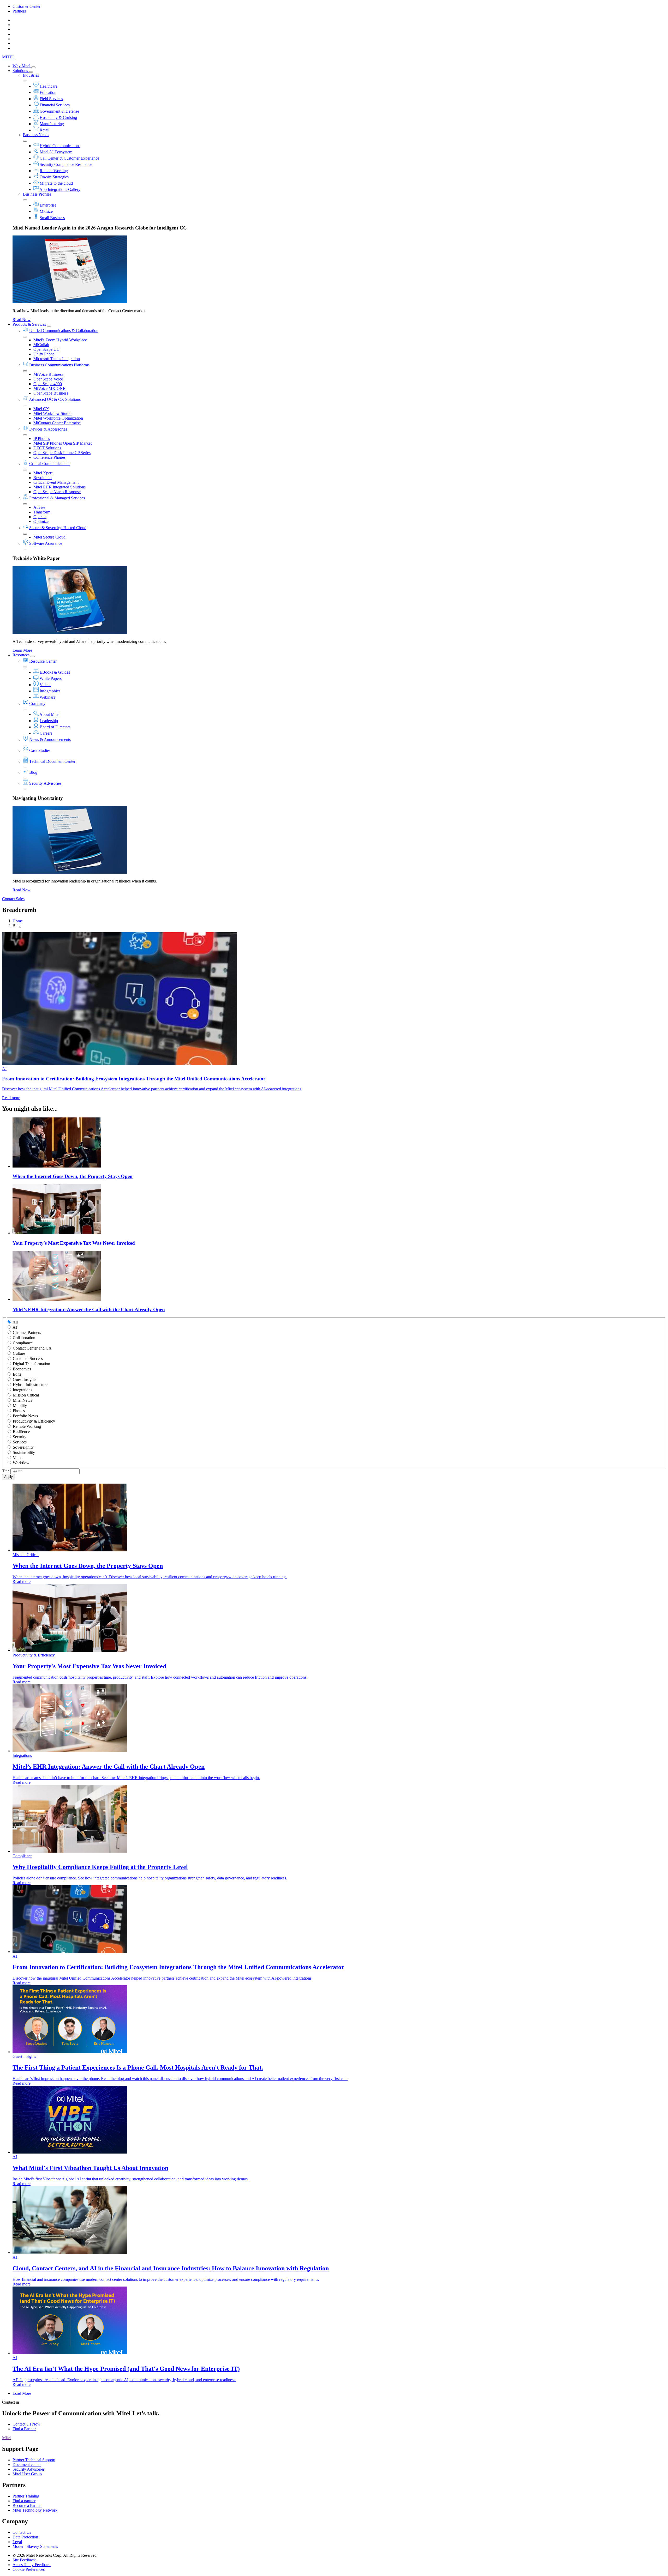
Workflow (21, 1463)
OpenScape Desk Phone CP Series (62, 453)
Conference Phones (49, 457)
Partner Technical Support (34, 2460)
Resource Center (43, 661)
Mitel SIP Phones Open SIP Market (62, 443)
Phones (19, 1411)
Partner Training (26, 2496)
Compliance (23, 1343)
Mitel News (22, 1400)
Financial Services (55, 105)
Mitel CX (41, 409)
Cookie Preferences (29, 2569)
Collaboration (24, 1338)
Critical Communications (50, 464)
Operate (40, 517)
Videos (45, 685)
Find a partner (24, 2501)
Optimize (41, 521)
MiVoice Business (48, 374)
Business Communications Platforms (59, 365)
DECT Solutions (47, 448)
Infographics (50, 691)
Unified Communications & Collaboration (64, 331)
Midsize (46, 211)
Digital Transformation (31, 1364)
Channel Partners (27, 1332)
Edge (17, 1374)
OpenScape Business (51, 393)
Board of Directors (55, 727)
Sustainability (24, 1452)
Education (48, 92)
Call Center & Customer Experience (69, 158)
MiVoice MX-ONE (49, 388)
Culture (19, 1353)
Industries (31, 75)
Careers (46, 733)
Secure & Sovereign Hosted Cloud (58, 528)
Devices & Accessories (48, 429)
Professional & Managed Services (57, 498)
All (15, 1322)
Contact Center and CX (32, 1348)
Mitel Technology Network (35, 2510)
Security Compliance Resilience (66, 164)
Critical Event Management (56, 482)
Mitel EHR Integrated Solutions (59, 487)
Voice (17, 1458)
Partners (19, 11)
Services (20, 1442)
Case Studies (40, 750)
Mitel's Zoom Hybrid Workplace (60, 340)
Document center (27, 2465)
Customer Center (26, 6)
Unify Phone (44, 354)
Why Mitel (22, 66)
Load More (22, 2393)
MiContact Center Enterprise (57, 423)
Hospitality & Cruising (58, 117)
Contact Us (22, 2532)
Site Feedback (24, 2560)
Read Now (22, 320)
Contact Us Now (26, 2424)
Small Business (52, 218)
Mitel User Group (27, 2474)
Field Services (51, 99)
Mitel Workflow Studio (52, 413)
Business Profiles (37, 194)
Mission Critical (26, 1395)
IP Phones (42, 439)
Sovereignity (23, 1447)
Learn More (22, 650)
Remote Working (54, 171)
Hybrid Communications (60, 146)
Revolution (43, 478)
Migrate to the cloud (56, 183)
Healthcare (49, 86)
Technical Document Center (52, 761)
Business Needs (36, 135)
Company (37, 703)
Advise (39, 507)
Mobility (20, 1405)
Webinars (47, 697)
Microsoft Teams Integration (57, 359)
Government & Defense (59, 111)
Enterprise (48, 205)
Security (20, 1437)
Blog (33, 772)
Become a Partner (27, 2505)
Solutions (21, 71)
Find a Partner (24, 2429)
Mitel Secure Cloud (49, 537)
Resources (22, 655)
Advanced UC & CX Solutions (55, 399)
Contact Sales (13, 899)
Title (6, 1471)
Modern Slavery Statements (35, 2546)
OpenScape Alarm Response (57, 492)
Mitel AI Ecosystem (56, 152)
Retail (44, 130)
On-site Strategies (54, 177)
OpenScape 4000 (48, 384)
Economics (22, 1369)
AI (15, 1327)
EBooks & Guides (55, 672)
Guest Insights (25, 1379)
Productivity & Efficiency (34, 1421)
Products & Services (30, 324)
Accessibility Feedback (32, 2565)
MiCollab (41, 345)
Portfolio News (25, 1416)
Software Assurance (46, 543)
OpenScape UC (46, 349)
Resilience (21, 1432)
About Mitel (49, 714)
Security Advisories (45, 783)
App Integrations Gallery (60, 189)
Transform (42, 512)
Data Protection (25, 2537)
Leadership (49, 721)
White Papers (51, 678)
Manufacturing (52, 124)
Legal (17, 2542)
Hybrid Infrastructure (30, 1385)
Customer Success (28, 1359)
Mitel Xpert (43, 473)
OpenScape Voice (48, 379)
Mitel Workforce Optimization (58, 418)
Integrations (22, 1390)
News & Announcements (50, 739)
